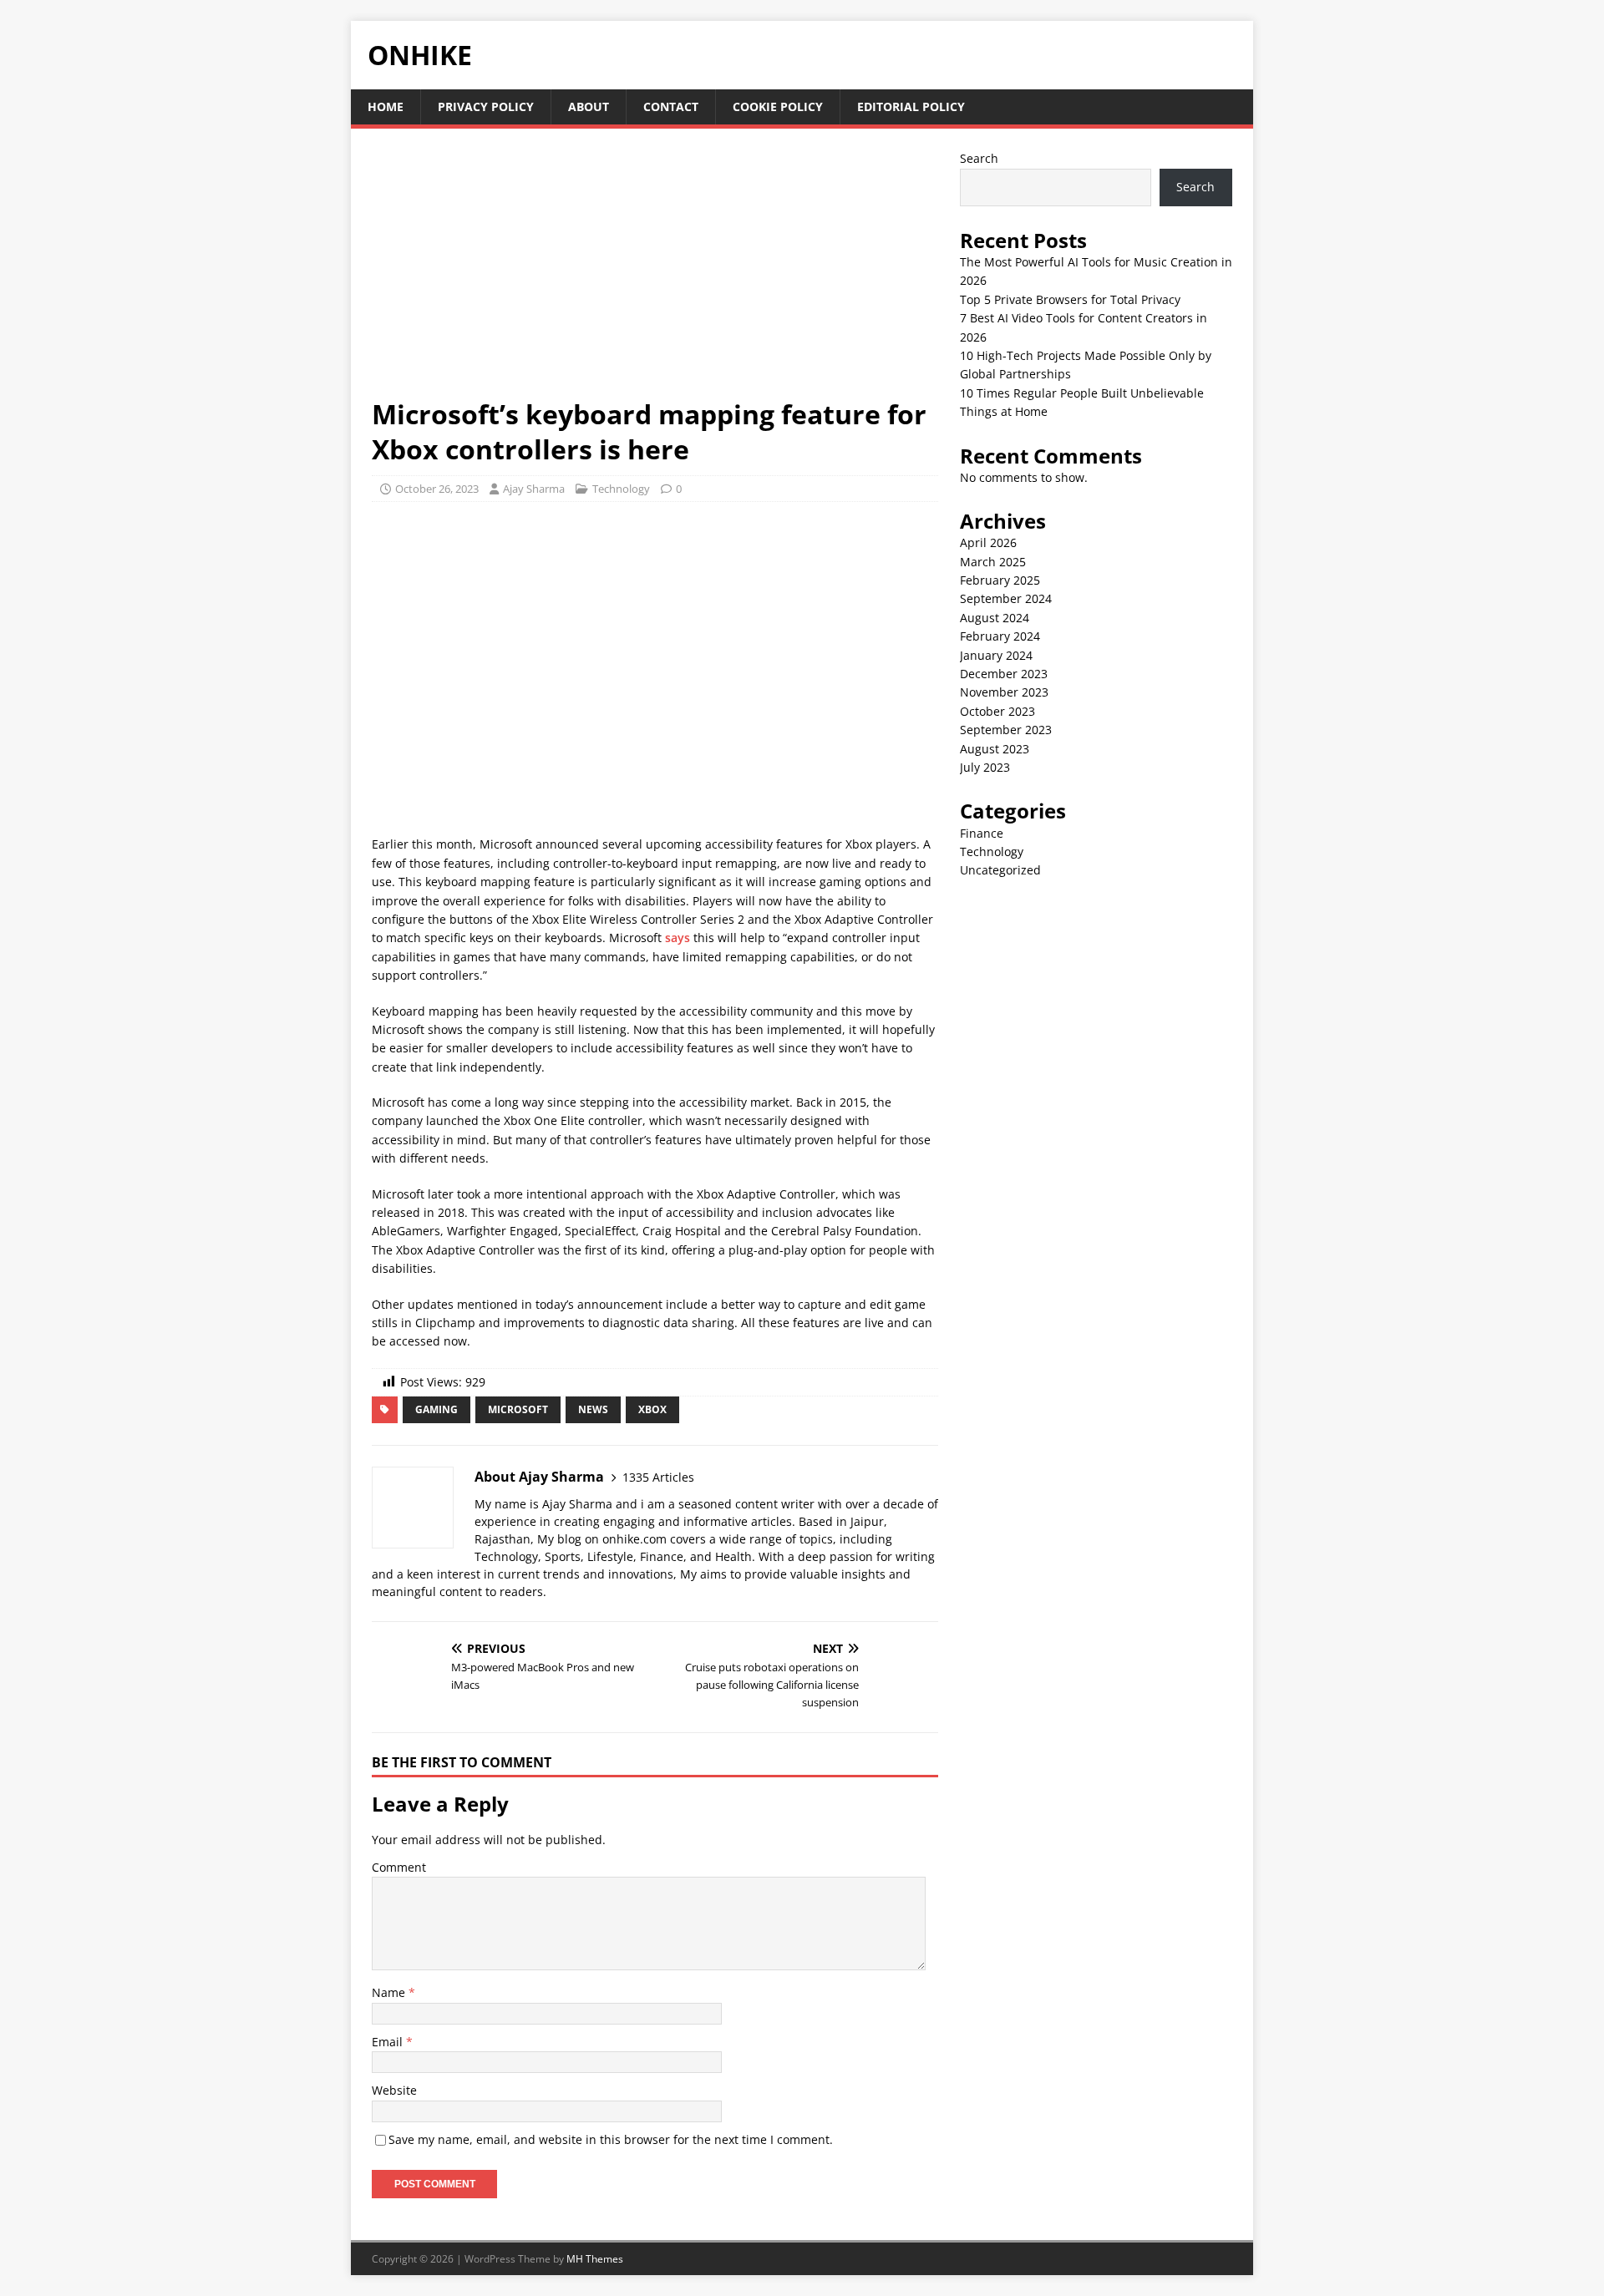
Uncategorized (1000, 870)
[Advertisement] (655, 273)
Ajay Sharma (534, 489)
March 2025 (993, 562)
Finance (982, 833)
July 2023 (985, 767)
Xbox (652, 1409)
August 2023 (995, 749)
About (589, 106)
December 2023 (1004, 674)
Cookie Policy (778, 106)
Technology (621, 489)
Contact (671, 106)
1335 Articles (658, 1477)
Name (390, 1992)
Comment (399, 1867)
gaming (437, 1409)
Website (394, 2090)
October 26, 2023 (437, 489)
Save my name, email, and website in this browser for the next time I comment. (611, 2139)
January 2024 (996, 655)
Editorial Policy (911, 106)
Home (386, 106)
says (678, 938)
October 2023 (997, 711)
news (593, 1409)
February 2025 (1000, 580)
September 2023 (1006, 730)
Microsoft (518, 1409)
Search (979, 158)
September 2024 (1006, 598)
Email (389, 2042)
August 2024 (995, 618)
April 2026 (988, 542)
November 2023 (1004, 692)
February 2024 (1000, 636)
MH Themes (595, 2259)
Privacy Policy (486, 106)
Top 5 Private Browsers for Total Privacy (1070, 299)
